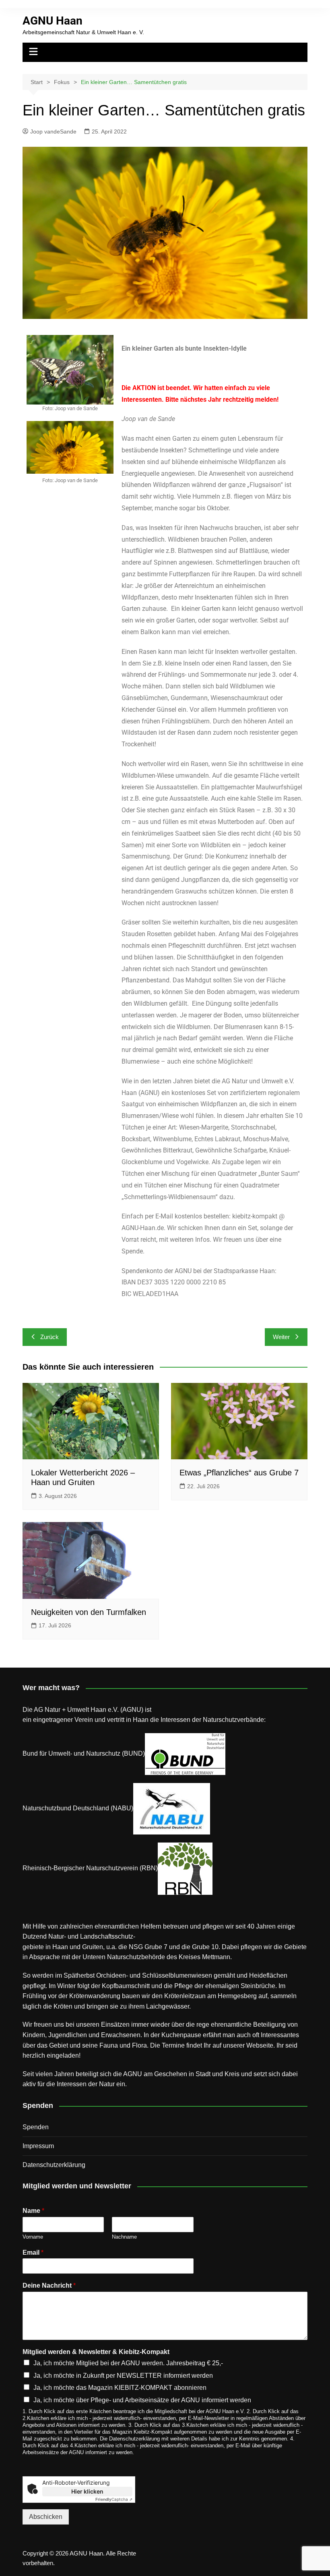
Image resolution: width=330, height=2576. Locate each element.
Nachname (124, 2237)
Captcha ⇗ (114, 2499)
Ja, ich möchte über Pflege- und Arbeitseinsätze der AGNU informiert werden (142, 2400)
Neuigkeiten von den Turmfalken (89, 1612)
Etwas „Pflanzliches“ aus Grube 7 (239, 1473)
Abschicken (46, 2517)
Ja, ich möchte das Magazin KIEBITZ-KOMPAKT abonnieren (120, 2388)
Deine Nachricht (49, 2285)
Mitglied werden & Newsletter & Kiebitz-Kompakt (96, 2352)
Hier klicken (87, 2491)
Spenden (36, 2127)
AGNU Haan (53, 21)
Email (33, 2252)
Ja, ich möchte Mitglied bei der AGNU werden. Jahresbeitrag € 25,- (128, 2363)
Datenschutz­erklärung (54, 2165)
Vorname (33, 2237)
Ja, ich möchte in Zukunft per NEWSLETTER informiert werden (123, 2376)
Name (33, 2211)
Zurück (49, 1337)
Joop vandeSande (53, 131)
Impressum (38, 2146)
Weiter (281, 1337)
